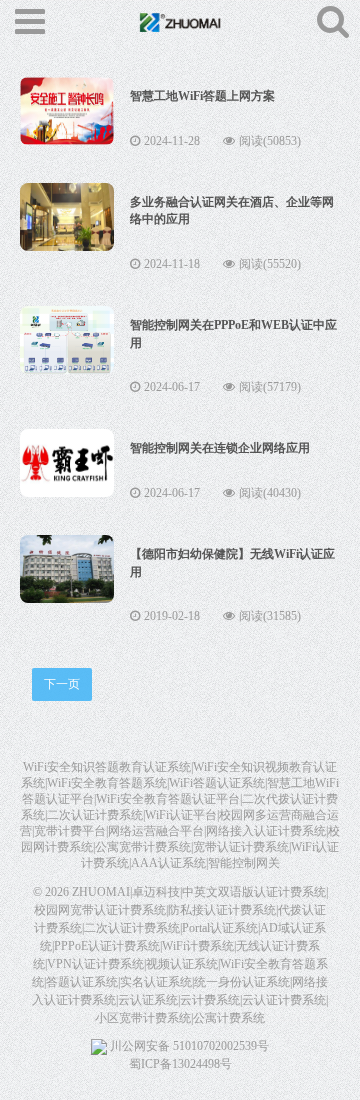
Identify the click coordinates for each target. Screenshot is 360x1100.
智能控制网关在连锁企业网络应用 (220, 448)
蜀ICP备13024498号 (180, 1064)
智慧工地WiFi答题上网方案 (202, 96)
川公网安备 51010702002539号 (188, 1046)
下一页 (62, 684)
